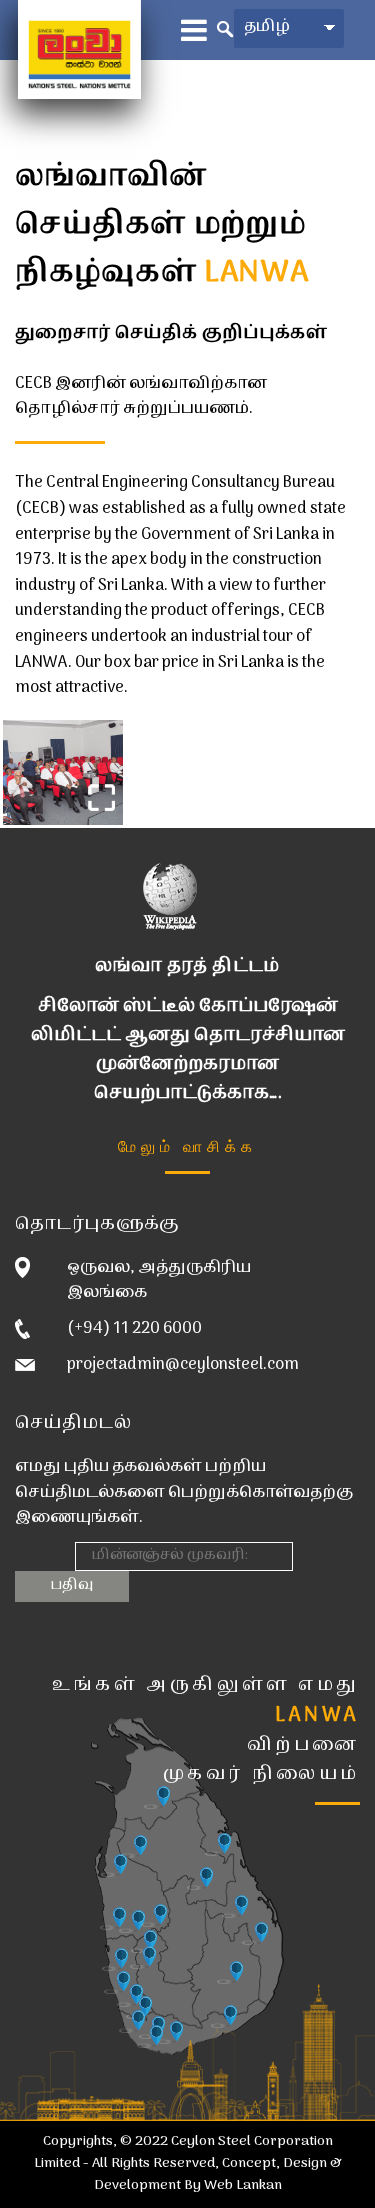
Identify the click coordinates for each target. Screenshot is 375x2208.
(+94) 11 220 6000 (134, 1329)
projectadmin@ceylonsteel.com (183, 1365)
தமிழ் (267, 27)
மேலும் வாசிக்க (187, 1145)
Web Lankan (243, 2185)
